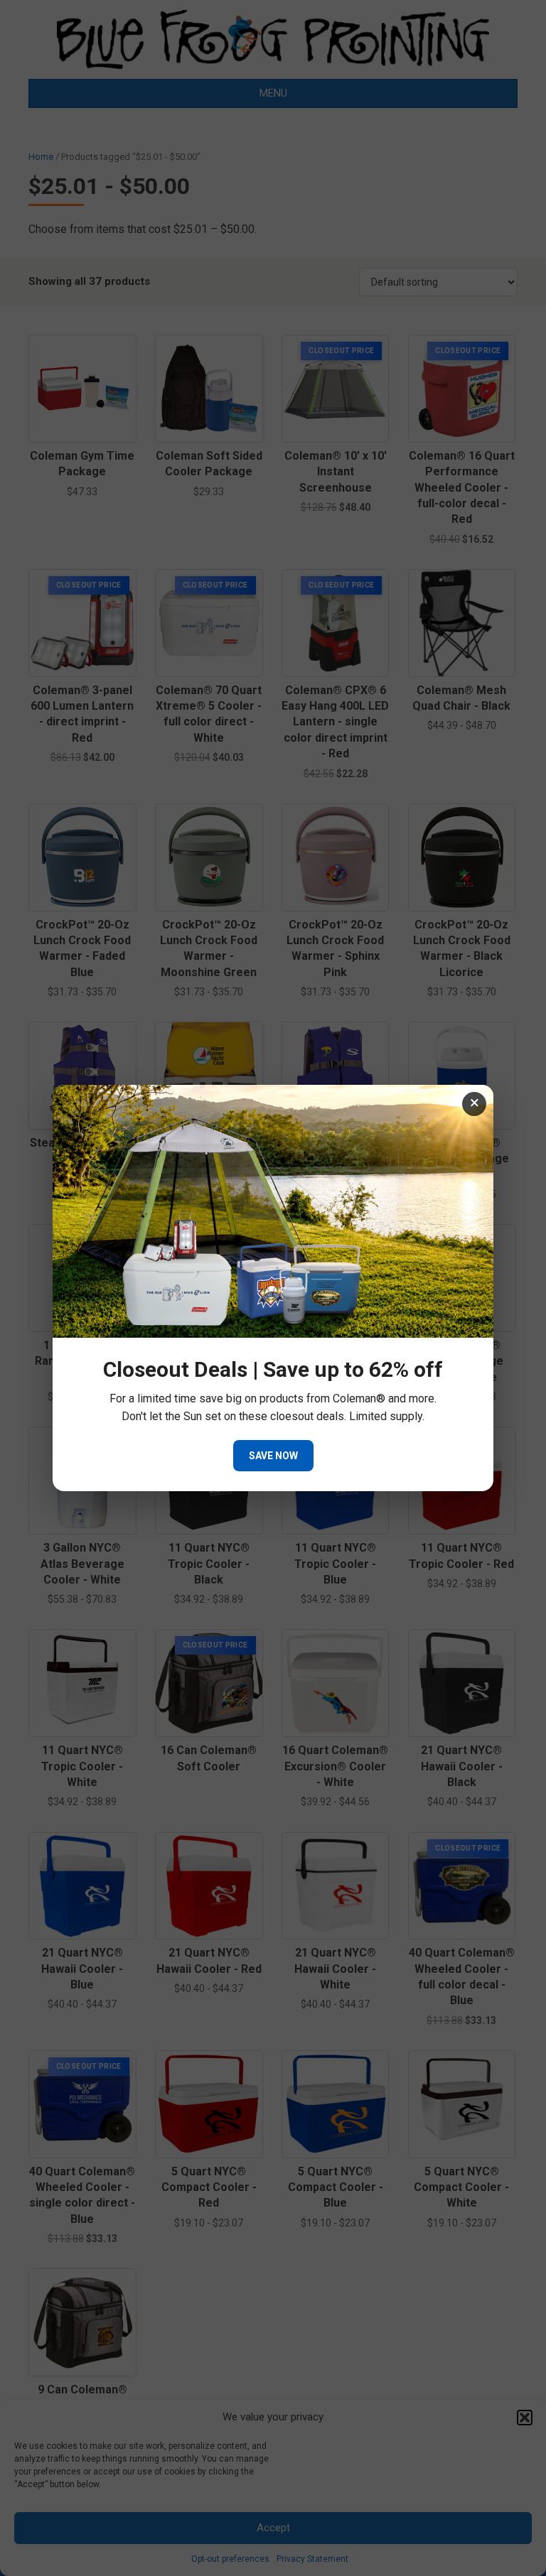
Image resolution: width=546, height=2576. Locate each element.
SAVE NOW (273, 1456)
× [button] (475, 1103)
